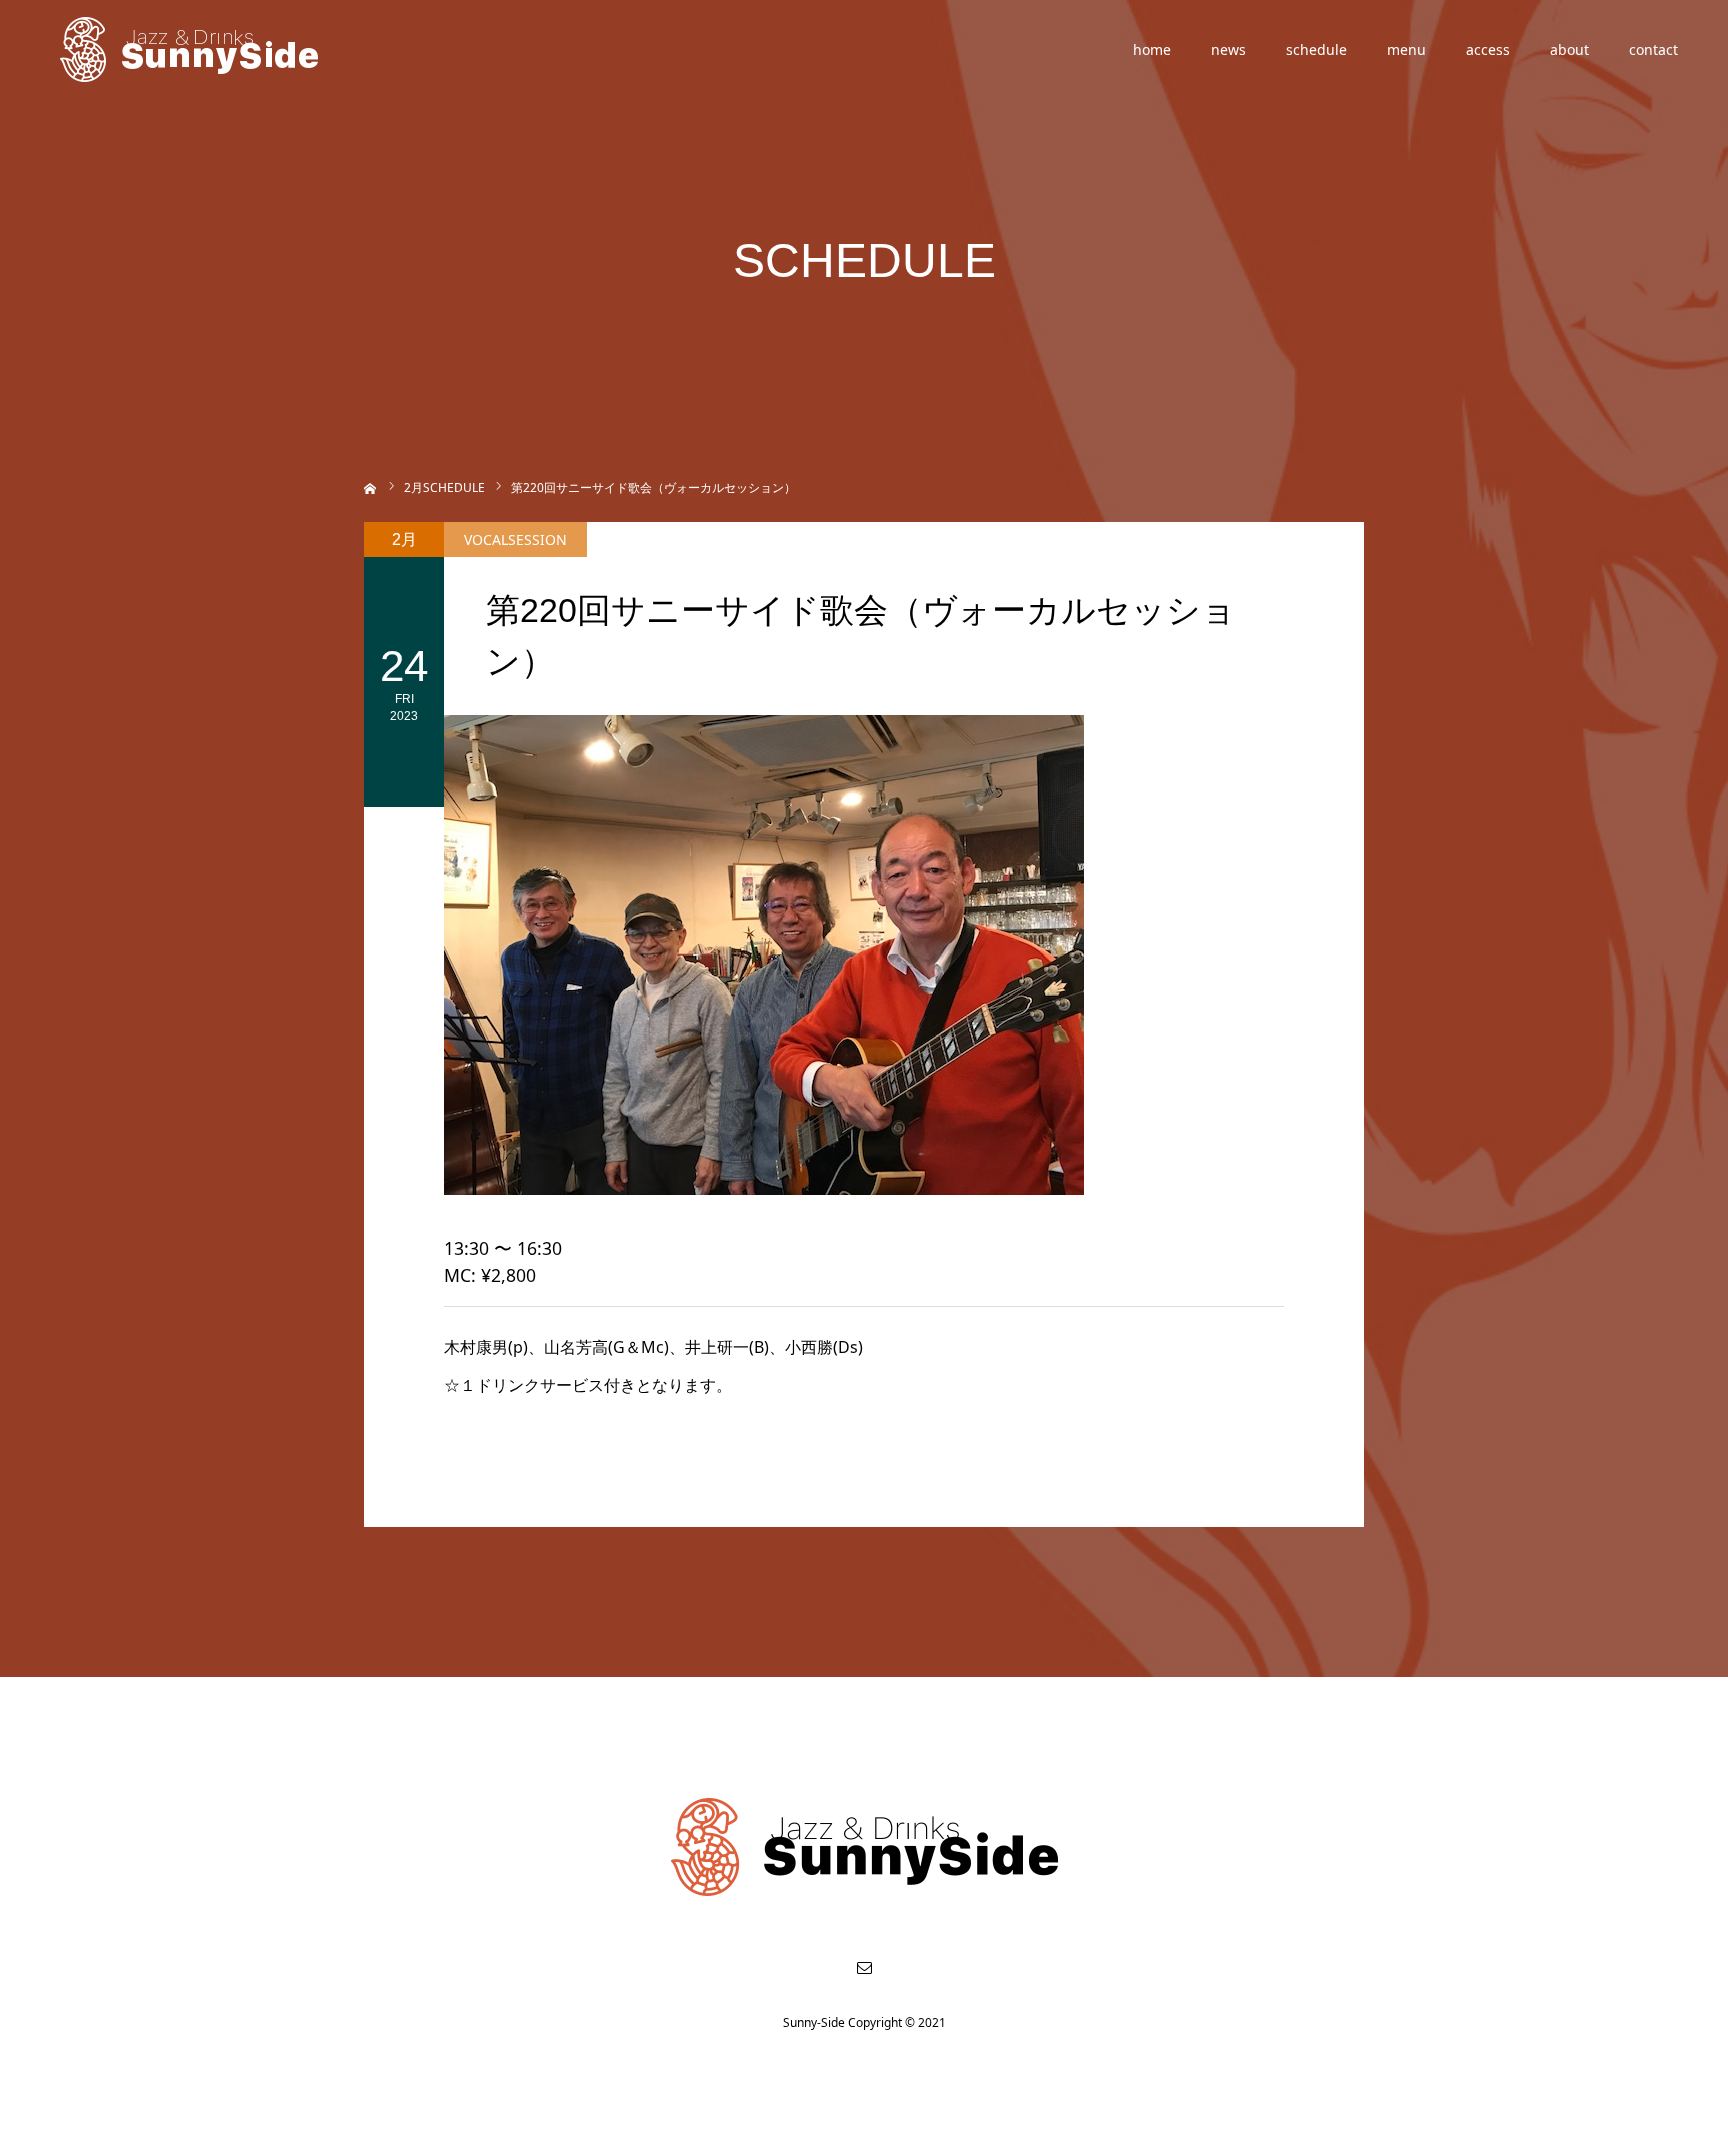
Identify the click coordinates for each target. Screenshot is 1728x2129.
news (1228, 49)
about (1569, 49)
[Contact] (864, 1967)
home (1152, 49)
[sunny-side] (190, 50)
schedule (1316, 49)
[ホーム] (370, 486)
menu (1406, 49)
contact (1653, 49)
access (1488, 49)
